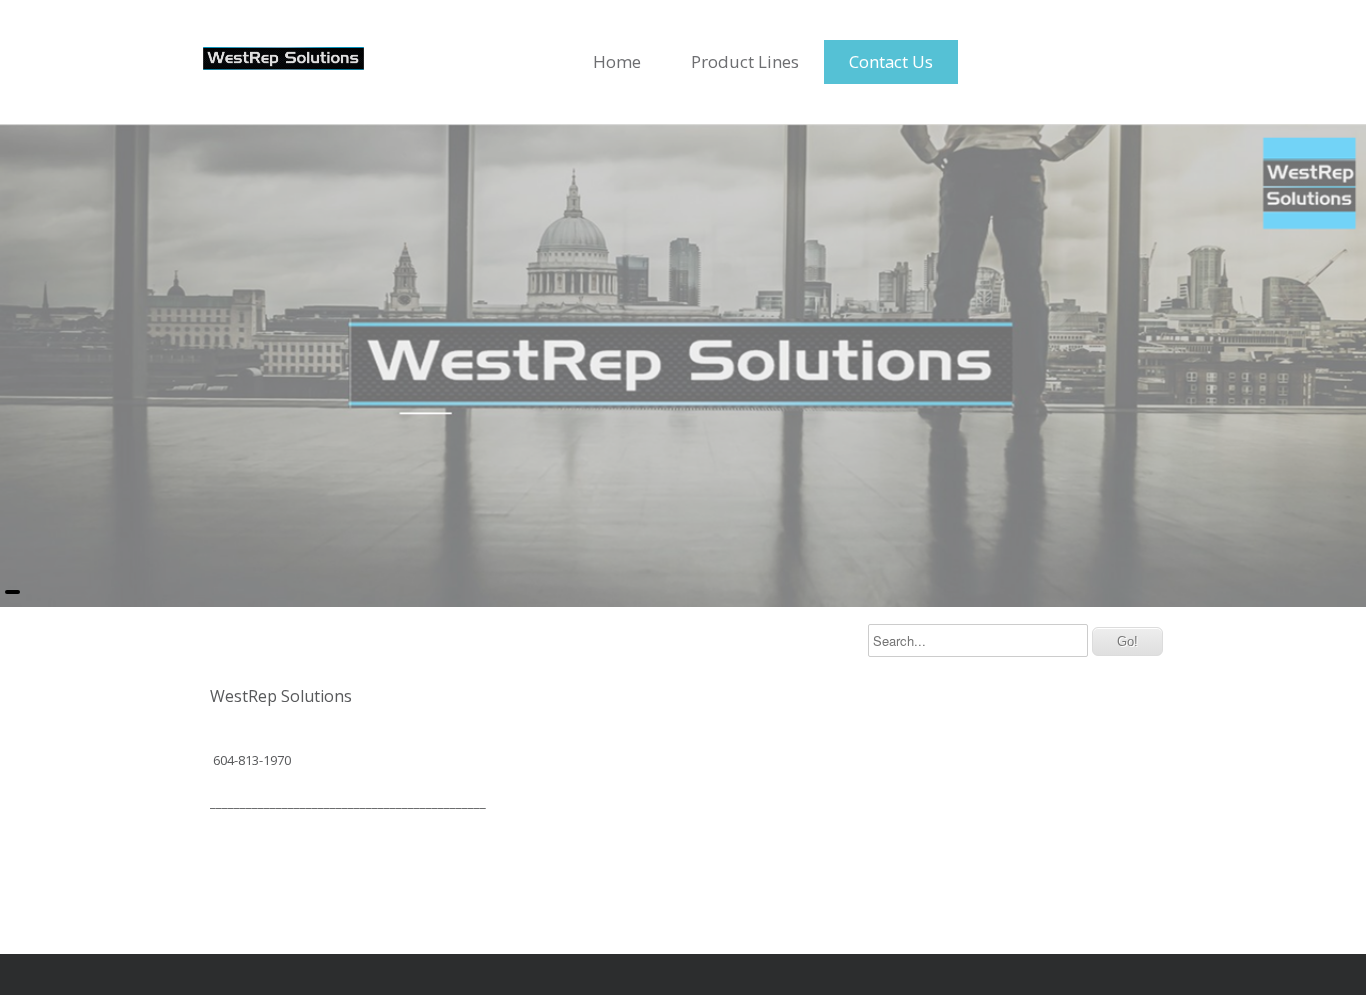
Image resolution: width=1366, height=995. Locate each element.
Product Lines (745, 61)
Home (617, 61)
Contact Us (891, 61)
